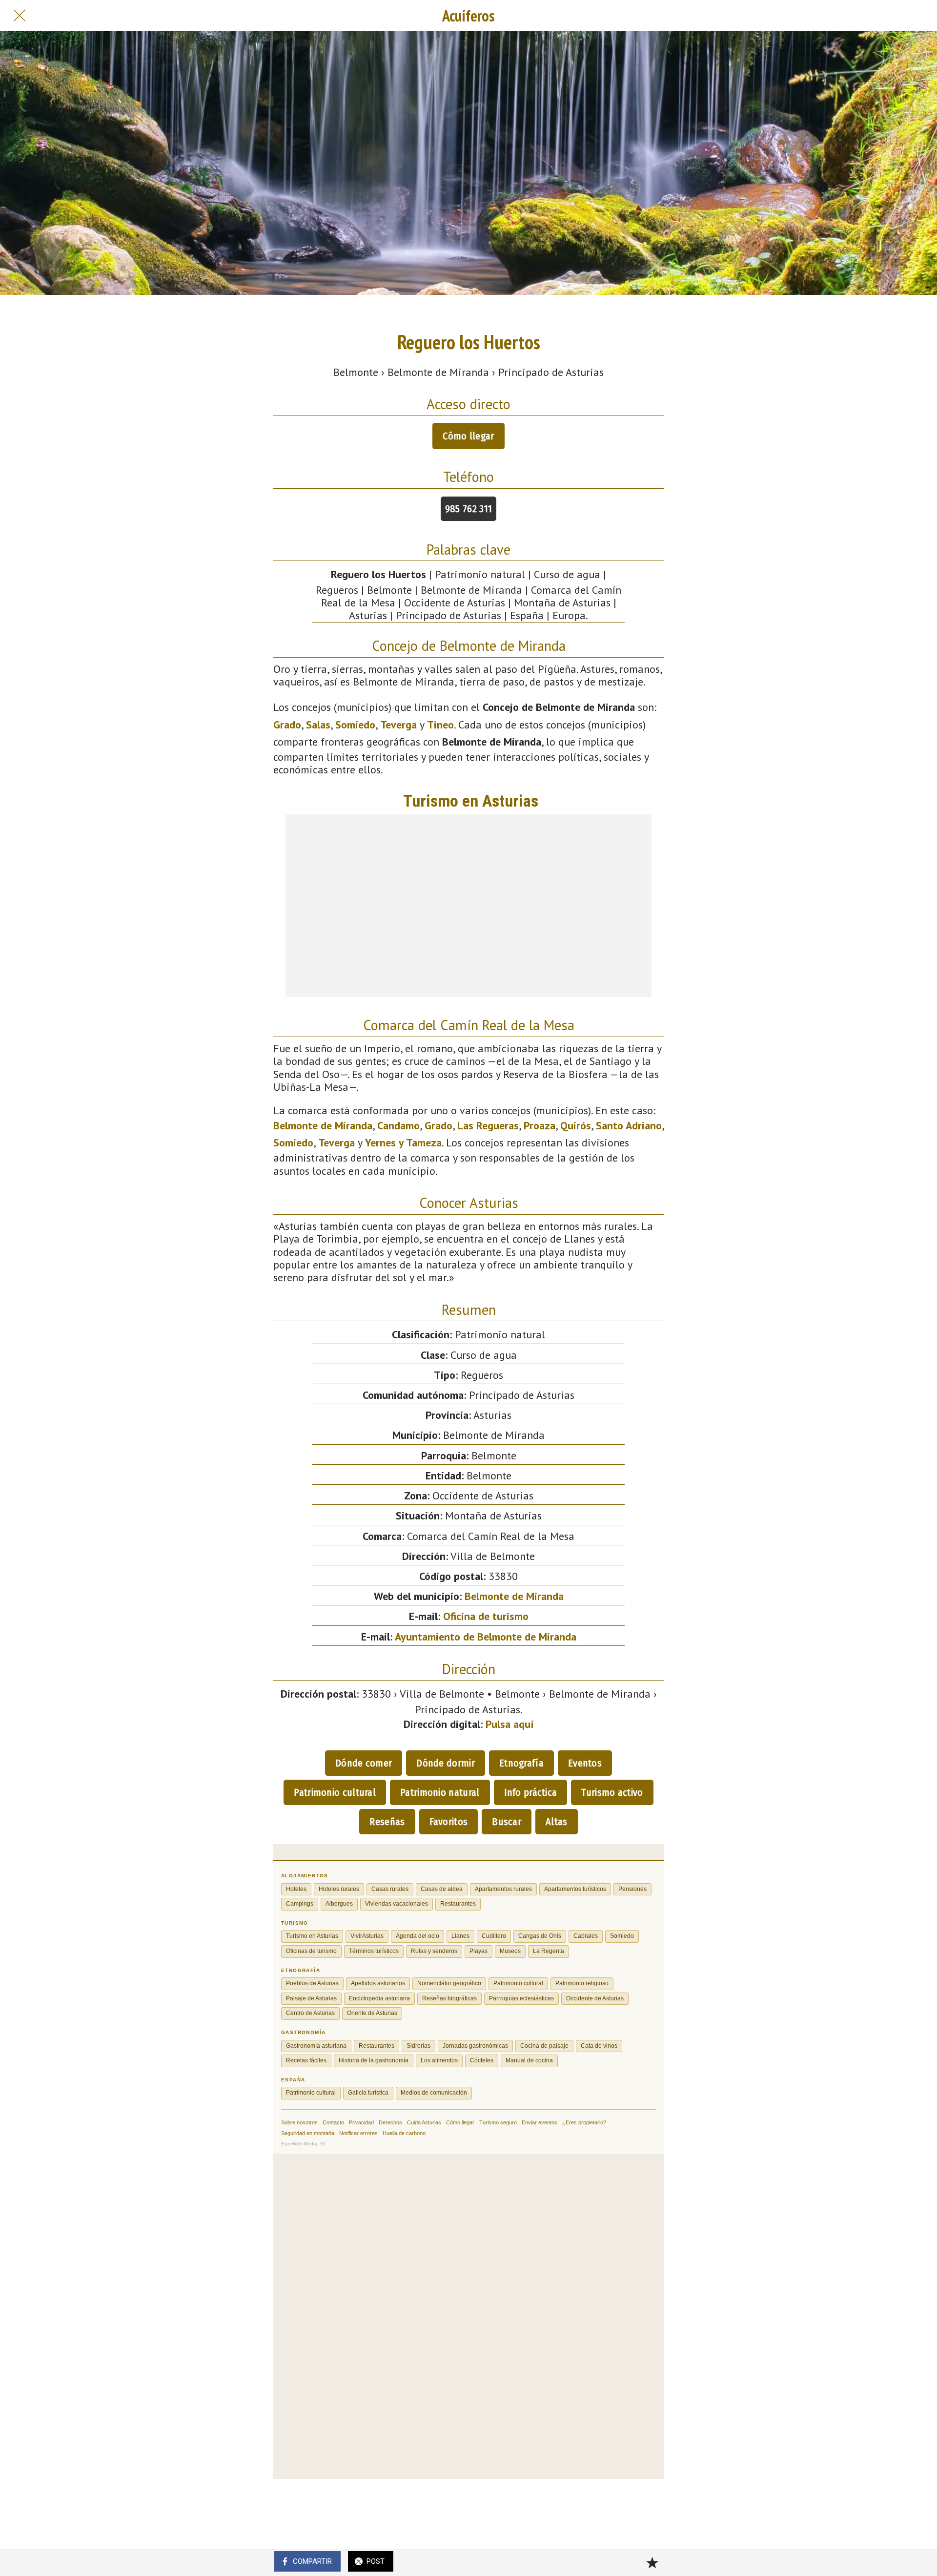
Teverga (398, 725)
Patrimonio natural (440, 1792)
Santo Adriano (629, 1125)
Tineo (440, 725)
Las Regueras (488, 1125)
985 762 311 (468, 509)
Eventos (585, 1763)
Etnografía (521, 1763)
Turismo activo (612, 1792)
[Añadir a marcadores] (652, 2562)
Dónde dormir (446, 1763)
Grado (287, 725)
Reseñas (387, 1822)
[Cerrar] (20, 16)
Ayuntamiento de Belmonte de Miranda (486, 1637)
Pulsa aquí (510, 1724)
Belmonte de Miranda (323, 1125)
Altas (557, 1822)
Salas (318, 725)
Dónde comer (364, 1763)
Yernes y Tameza (403, 1143)
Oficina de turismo (486, 1616)
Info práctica (531, 1792)
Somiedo (355, 725)
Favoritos (449, 1822)
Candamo (398, 1125)
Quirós (576, 1125)
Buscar (507, 1822)
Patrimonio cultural (335, 1792)
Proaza (540, 1125)
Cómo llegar (468, 436)
